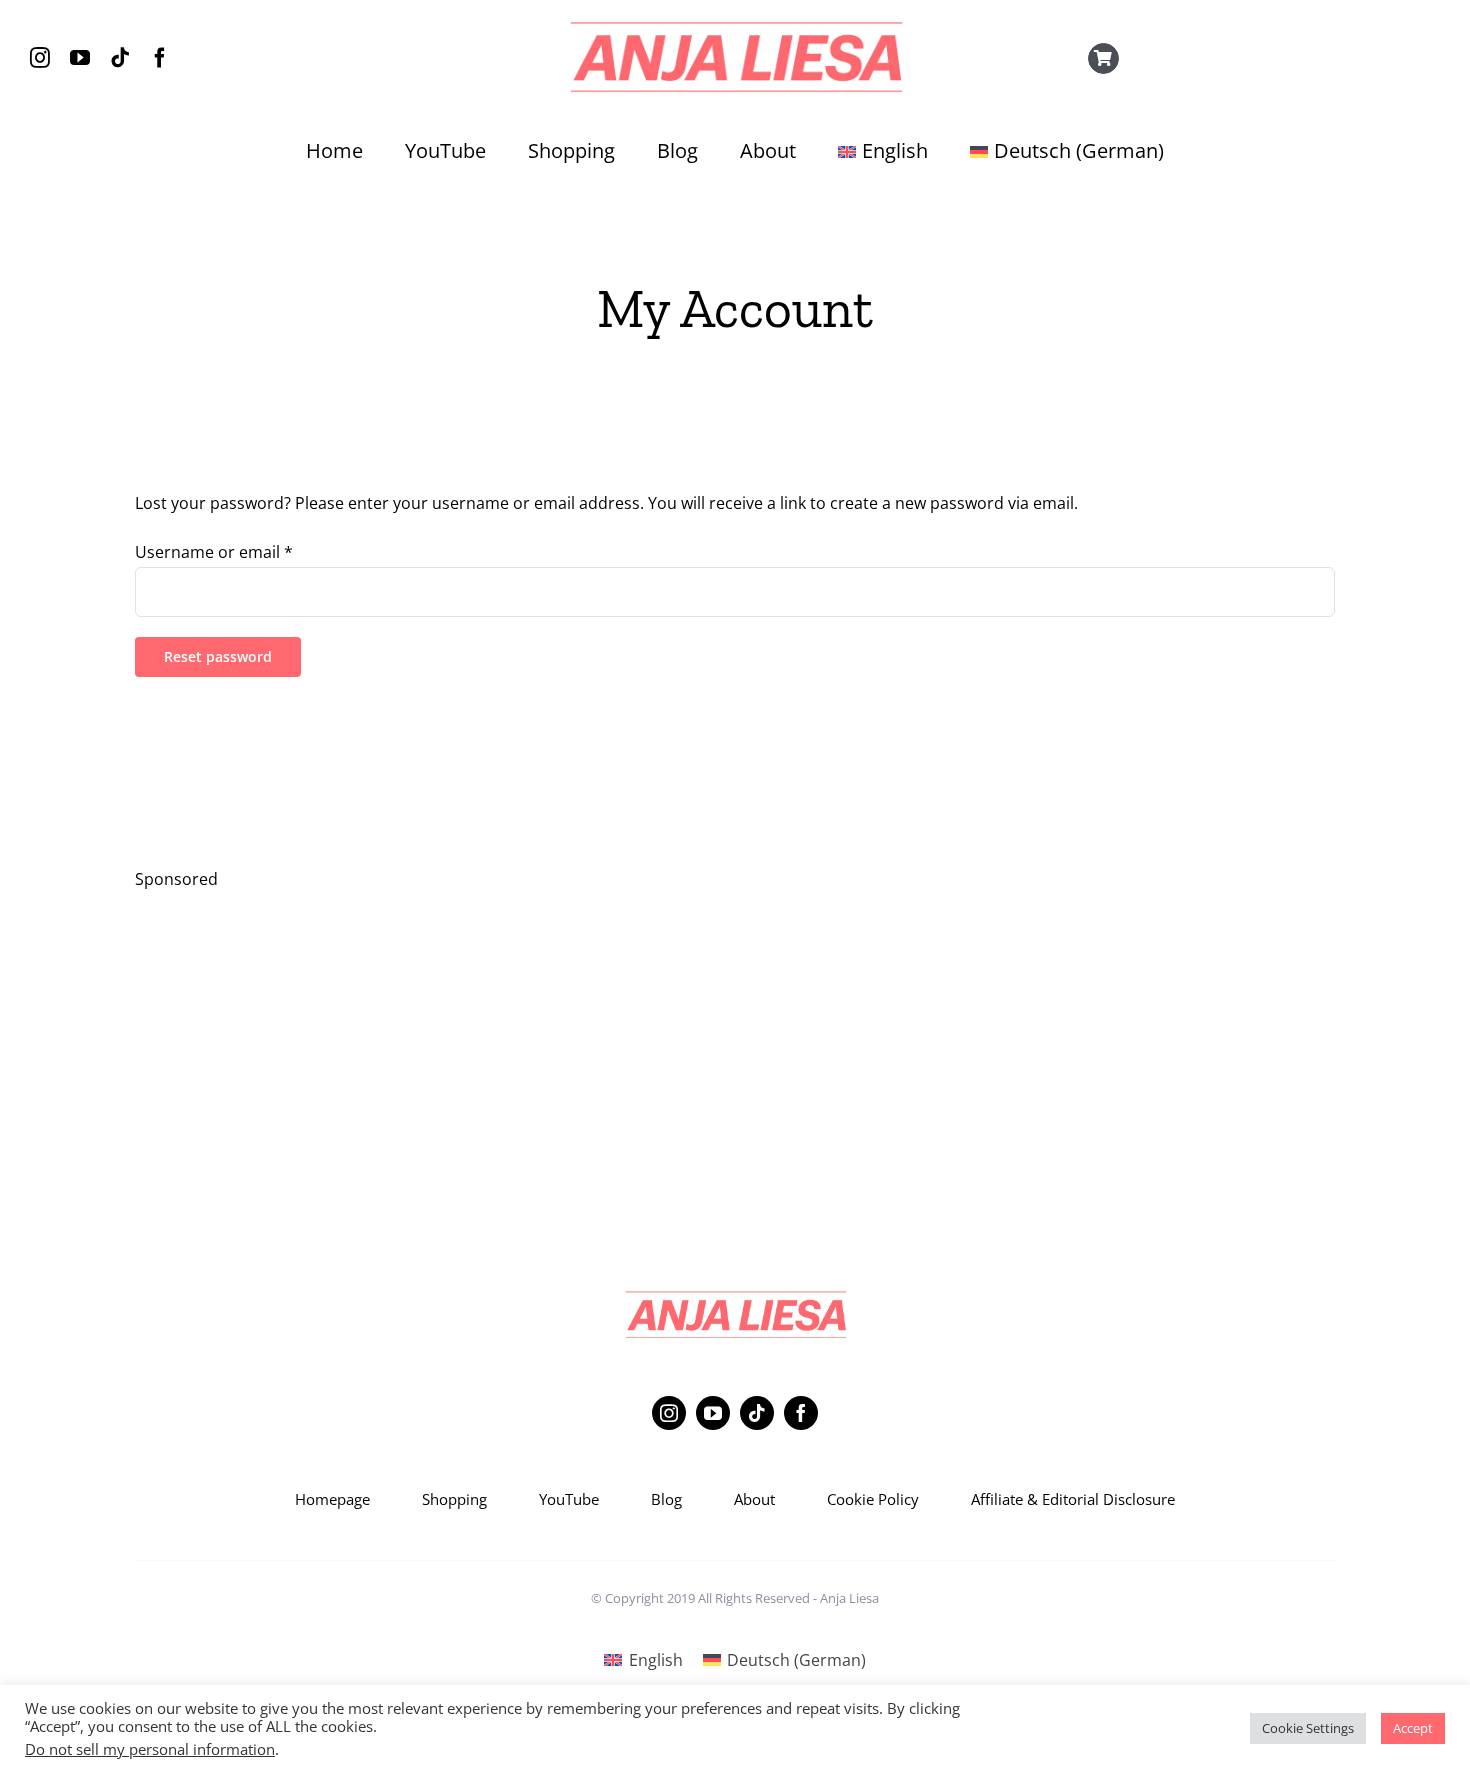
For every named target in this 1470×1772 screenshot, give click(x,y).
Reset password (218, 656)
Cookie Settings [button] (1308, 1728)
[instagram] (40, 58)
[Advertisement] (735, 1050)
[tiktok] (120, 58)
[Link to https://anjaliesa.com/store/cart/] (1104, 59)
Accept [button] (1413, 1728)
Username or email (214, 552)
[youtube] (80, 58)
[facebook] (160, 58)
